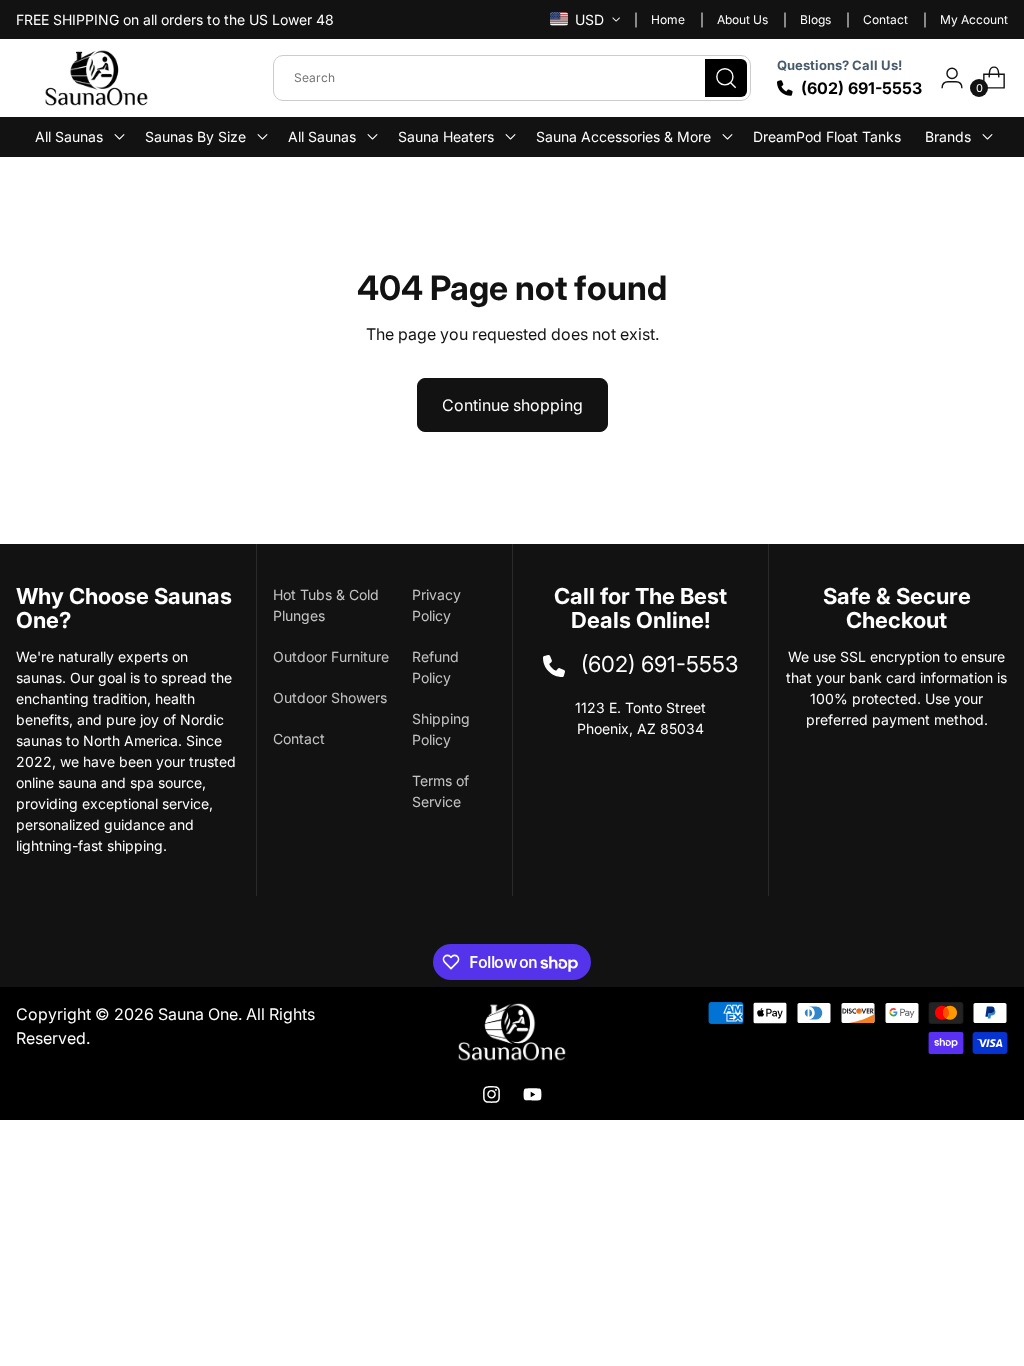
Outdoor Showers (330, 697)
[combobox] (512, 78)
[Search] (726, 78)
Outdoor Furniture (331, 656)
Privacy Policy (436, 605)
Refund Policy (435, 667)
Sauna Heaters (446, 137)
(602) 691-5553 (861, 88)
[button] (78, 137)
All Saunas (322, 137)
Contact (299, 738)
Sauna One (198, 1014)
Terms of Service (440, 791)
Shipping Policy (441, 729)
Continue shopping (512, 405)
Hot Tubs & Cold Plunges (326, 605)
